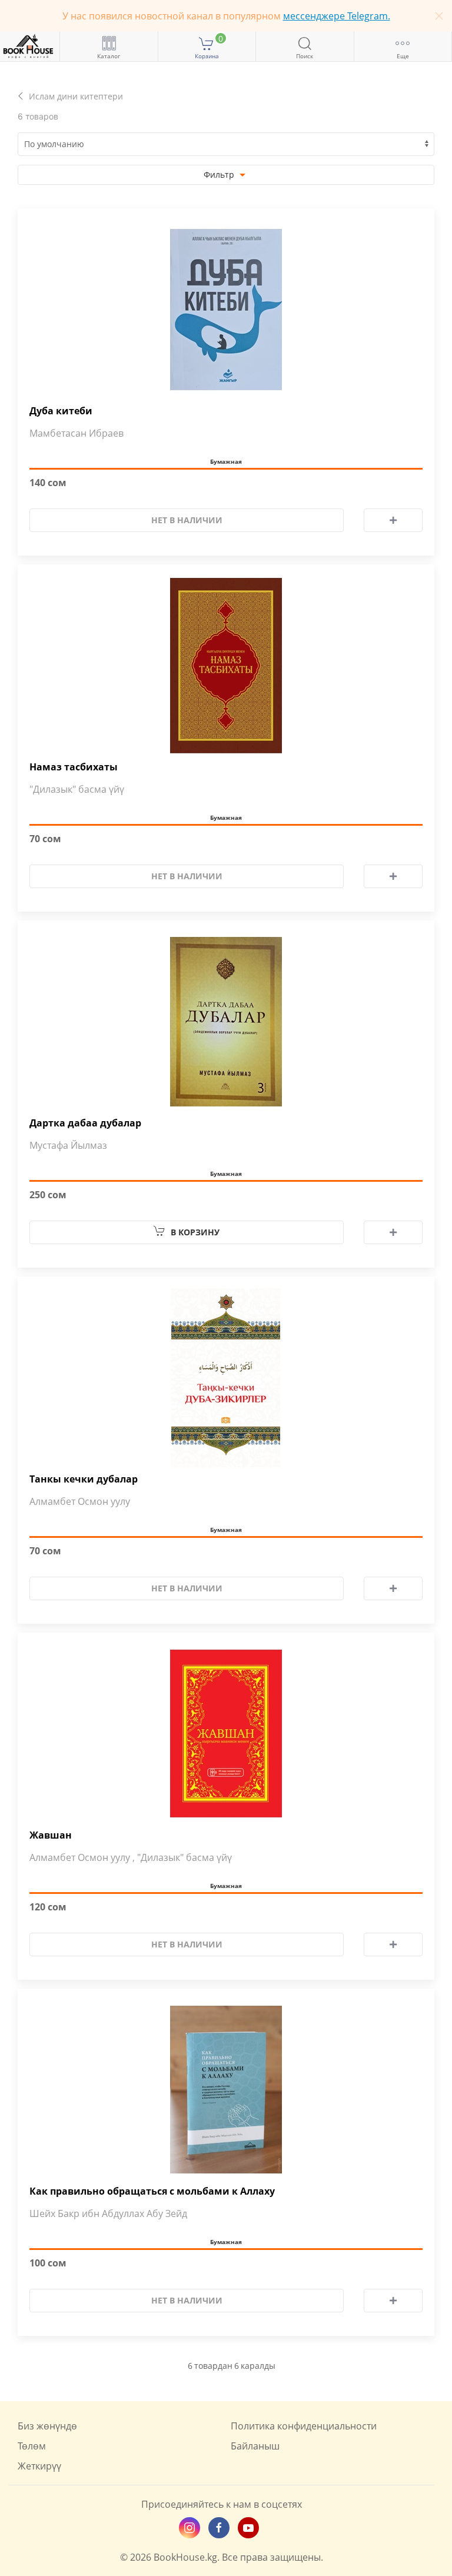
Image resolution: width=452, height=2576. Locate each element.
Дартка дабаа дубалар (85, 1123)
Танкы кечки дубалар (84, 1479)
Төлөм (32, 2446)
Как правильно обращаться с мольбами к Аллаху (152, 2191)
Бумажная (226, 461)
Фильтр (220, 174)
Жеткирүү (39, 2466)
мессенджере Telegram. (337, 16)
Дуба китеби (61, 411)
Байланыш (255, 2446)
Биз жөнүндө (47, 2426)
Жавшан (51, 1835)
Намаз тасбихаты (74, 767)
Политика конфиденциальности (304, 2426)
